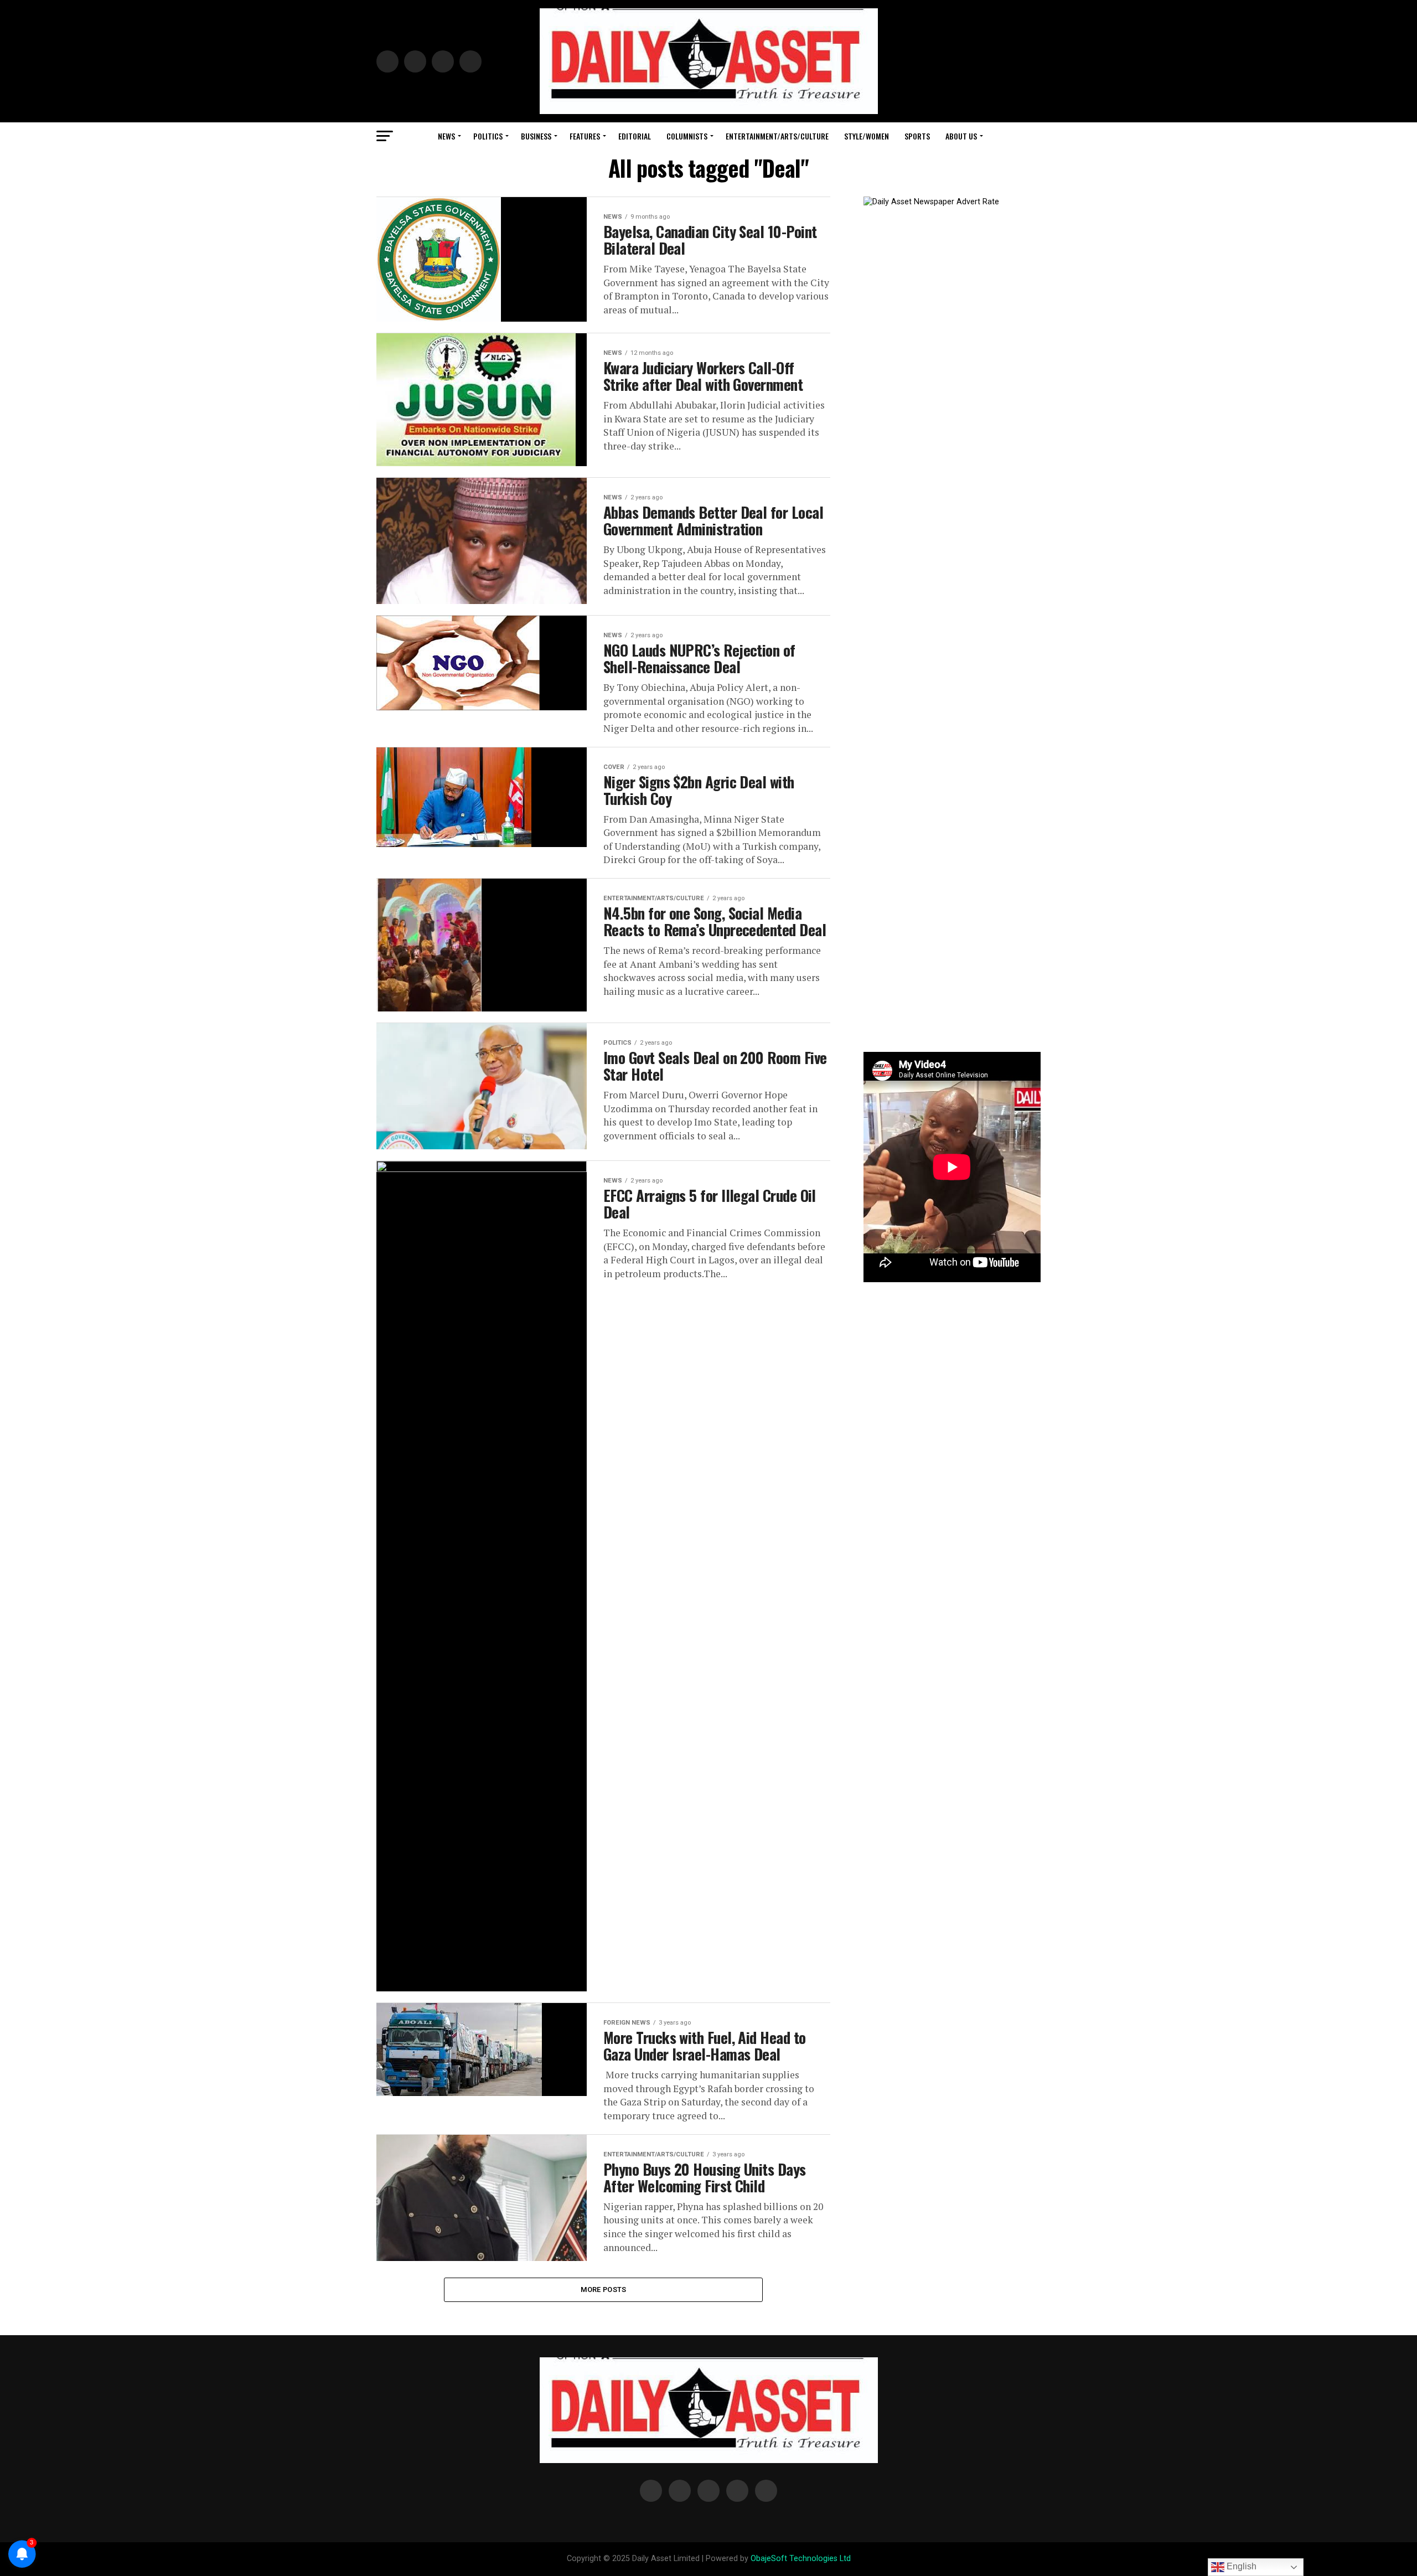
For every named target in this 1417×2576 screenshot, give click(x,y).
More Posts (604, 2290)
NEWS (446, 136)
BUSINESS (536, 136)
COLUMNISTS (687, 136)
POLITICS (488, 136)
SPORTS (917, 136)
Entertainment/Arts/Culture (777, 136)
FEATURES (585, 136)
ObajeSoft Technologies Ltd (801, 2559)
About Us (961, 136)
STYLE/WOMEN (867, 136)
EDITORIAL (635, 136)
